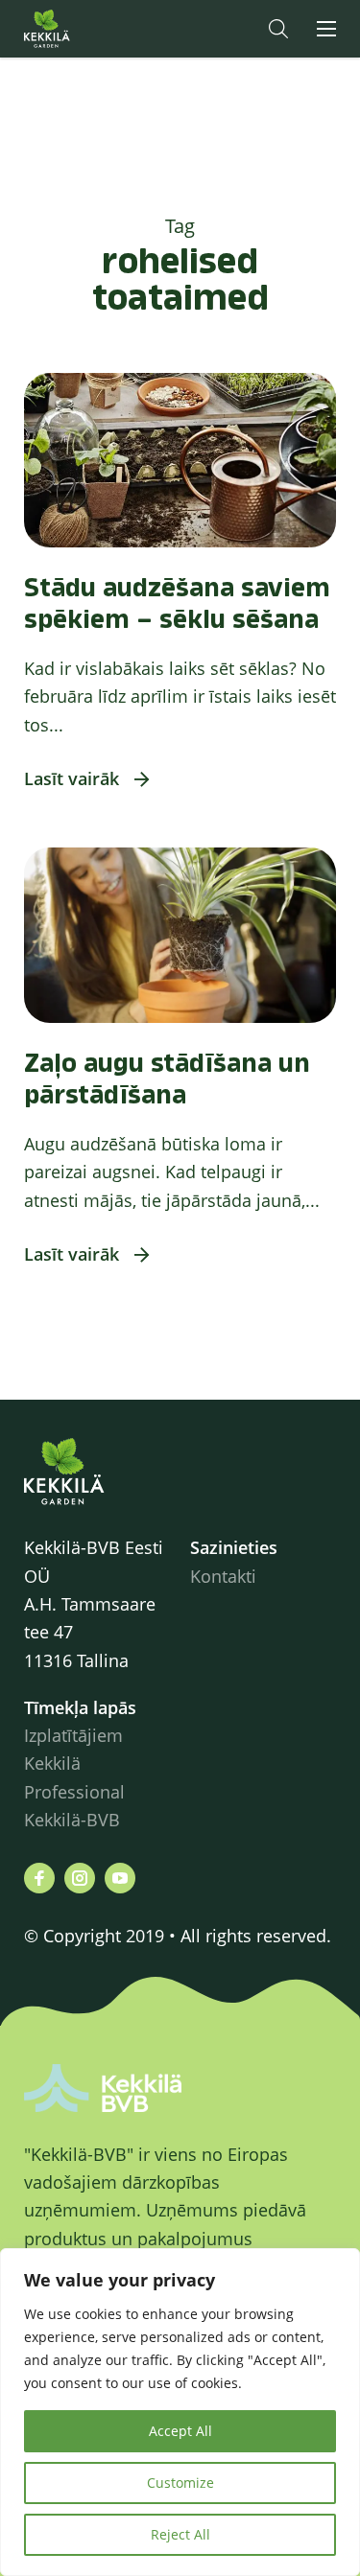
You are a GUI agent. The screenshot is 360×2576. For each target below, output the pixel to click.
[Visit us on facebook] (39, 1878)
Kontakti (223, 1576)
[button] (278, 29)
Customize (180, 2483)
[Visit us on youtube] (120, 1878)
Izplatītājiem (73, 1735)
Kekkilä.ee (85, 29)
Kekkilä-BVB (72, 1820)
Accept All (180, 2431)
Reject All (180, 2534)
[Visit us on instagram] (80, 1878)
